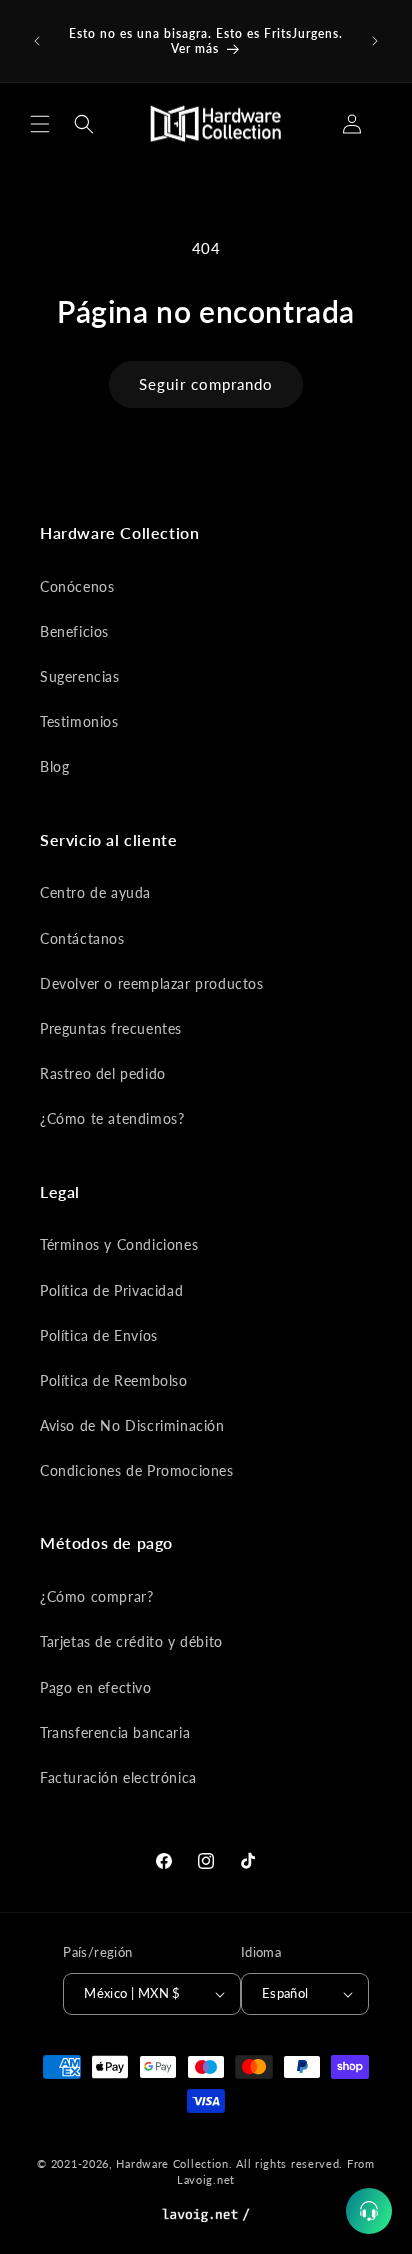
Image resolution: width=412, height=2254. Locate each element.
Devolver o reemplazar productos (152, 983)
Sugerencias (80, 676)
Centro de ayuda (95, 892)
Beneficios (74, 631)
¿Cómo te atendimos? (112, 1118)
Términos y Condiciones (119, 1244)
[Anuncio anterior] (37, 41)
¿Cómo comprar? (96, 1596)
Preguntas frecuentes (111, 1028)
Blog (54, 766)
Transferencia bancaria (115, 1732)
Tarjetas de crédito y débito (131, 1641)
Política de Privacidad (111, 1290)
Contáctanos (82, 938)
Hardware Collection (172, 2163)
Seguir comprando (206, 384)
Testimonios (79, 721)
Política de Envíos (99, 1335)
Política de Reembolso (114, 1380)
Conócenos (77, 586)
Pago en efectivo (96, 1687)
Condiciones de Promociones (137, 1470)
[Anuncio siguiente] (375, 41)
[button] (40, 124)
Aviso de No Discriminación (132, 1425)
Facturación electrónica (118, 1777)
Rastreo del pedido (103, 1073)
